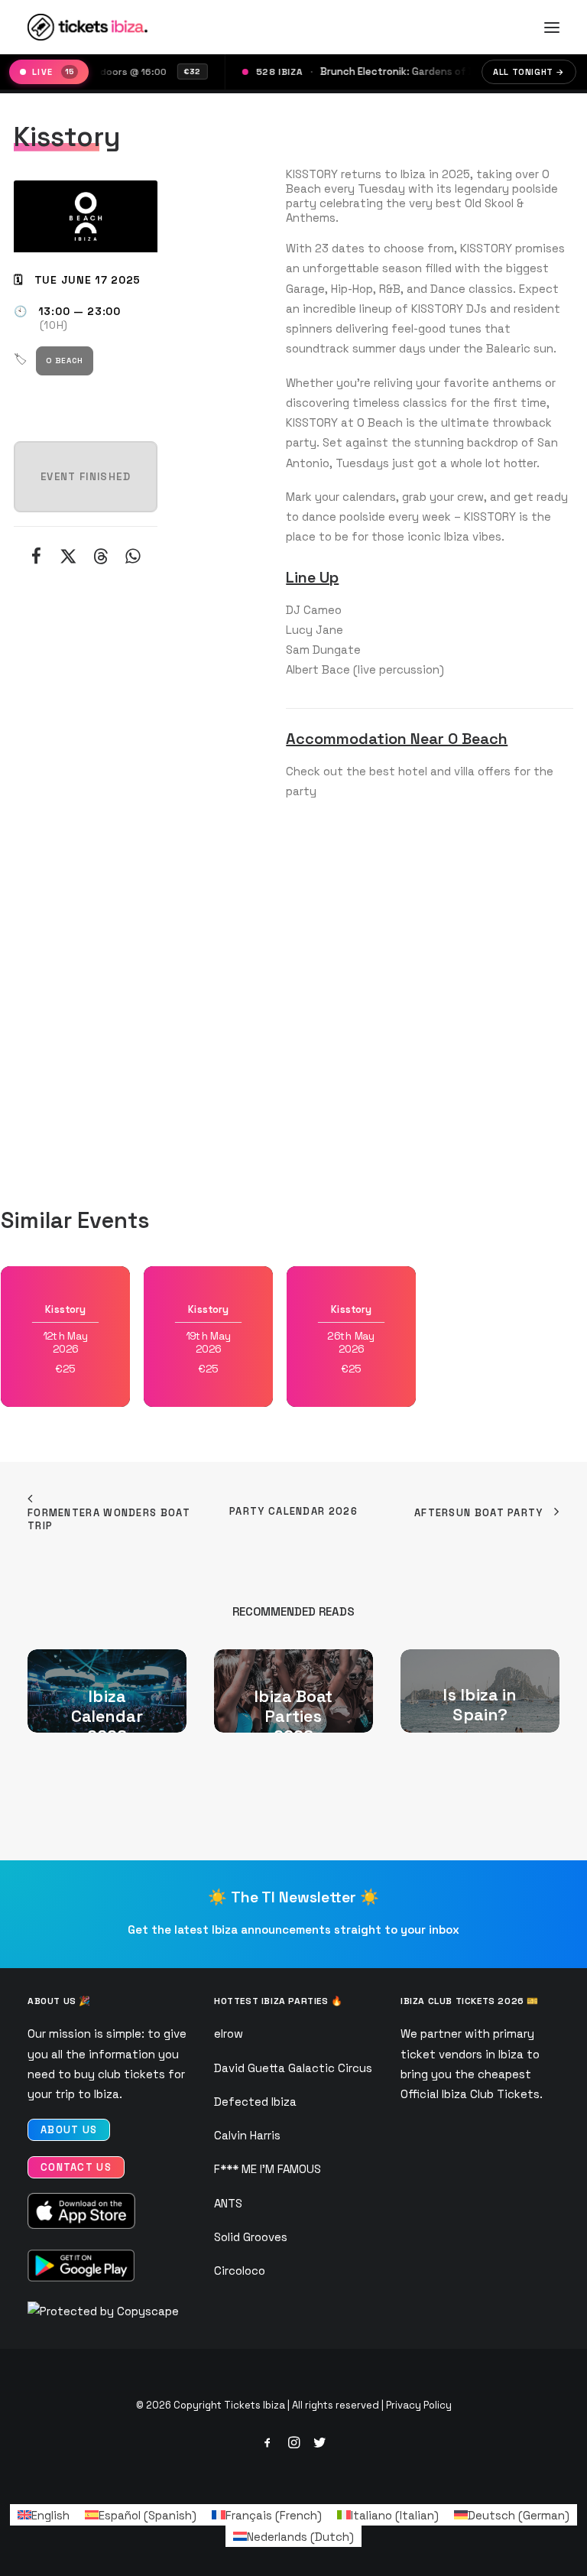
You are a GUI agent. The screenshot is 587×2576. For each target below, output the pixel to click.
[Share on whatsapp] (133, 556)
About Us (69, 2130)
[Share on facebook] (37, 556)
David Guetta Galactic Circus (293, 2068)
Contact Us (76, 2167)
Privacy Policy (419, 2405)
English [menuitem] (50, 2515)
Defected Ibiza (255, 2102)
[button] (552, 27)
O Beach (65, 361)
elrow (229, 2034)
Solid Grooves (251, 2237)
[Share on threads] (101, 556)
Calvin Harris (247, 2135)
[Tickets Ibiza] (90, 27)
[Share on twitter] (69, 556)
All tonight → (529, 72)
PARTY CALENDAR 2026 (293, 1511)
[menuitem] (44, 2515)
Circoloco (240, 2271)
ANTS (228, 2203)
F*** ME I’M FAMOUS (268, 2169)
